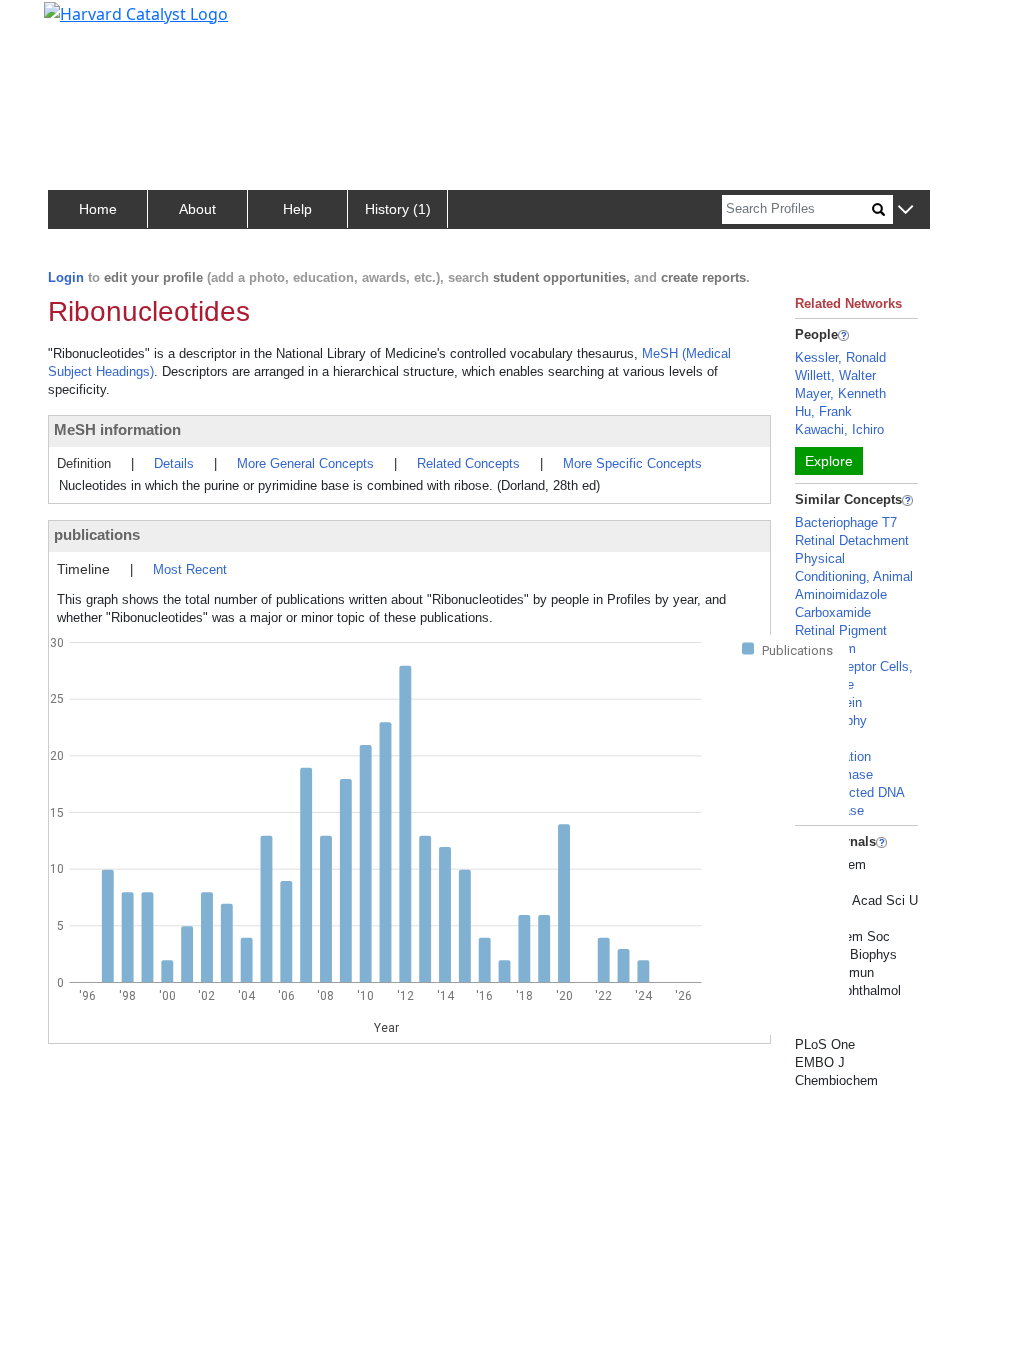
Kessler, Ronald (840, 357)
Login (66, 277)
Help (297, 209)
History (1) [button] (398, 209)
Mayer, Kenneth (840, 393)
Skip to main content (83, 24)
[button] (905, 210)
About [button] (197, 209)
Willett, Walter (835, 375)
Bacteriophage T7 (846, 522)
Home (98, 209)
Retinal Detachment (852, 540)
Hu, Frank (823, 411)
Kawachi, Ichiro (839, 429)
